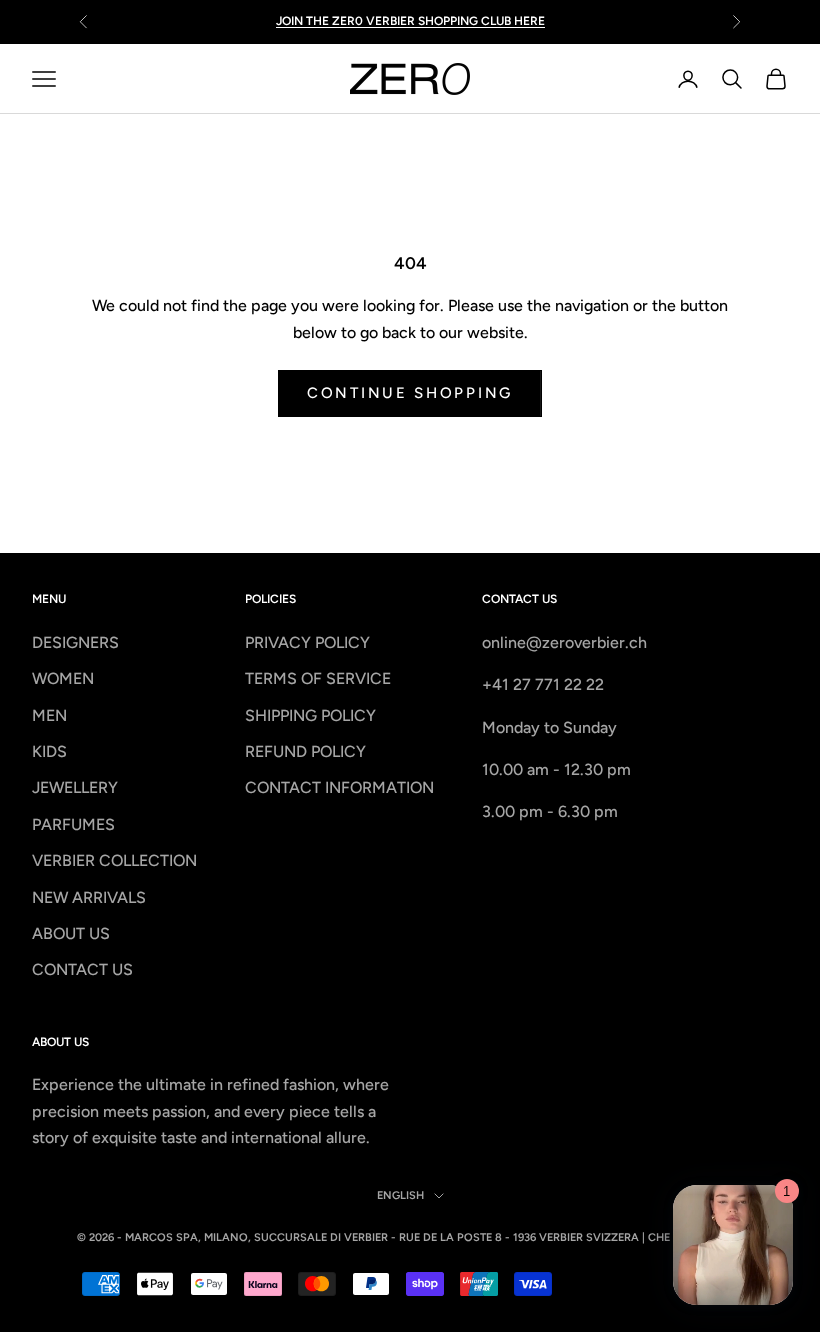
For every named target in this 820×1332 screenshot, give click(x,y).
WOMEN (63, 678)
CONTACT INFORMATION (339, 787)
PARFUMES (73, 824)
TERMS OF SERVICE (318, 678)
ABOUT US (71, 933)
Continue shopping (410, 393)
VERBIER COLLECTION (114, 860)
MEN (49, 715)
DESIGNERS (75, 642)
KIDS (49, 751)
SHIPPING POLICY (310, 715)
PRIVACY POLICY (307, 642)
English (400, 1195)
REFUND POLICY (305, 751)
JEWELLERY (75, 787)
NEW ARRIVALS (89, 897)
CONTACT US (82, 969)
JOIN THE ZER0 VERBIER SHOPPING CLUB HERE (410, 21)
